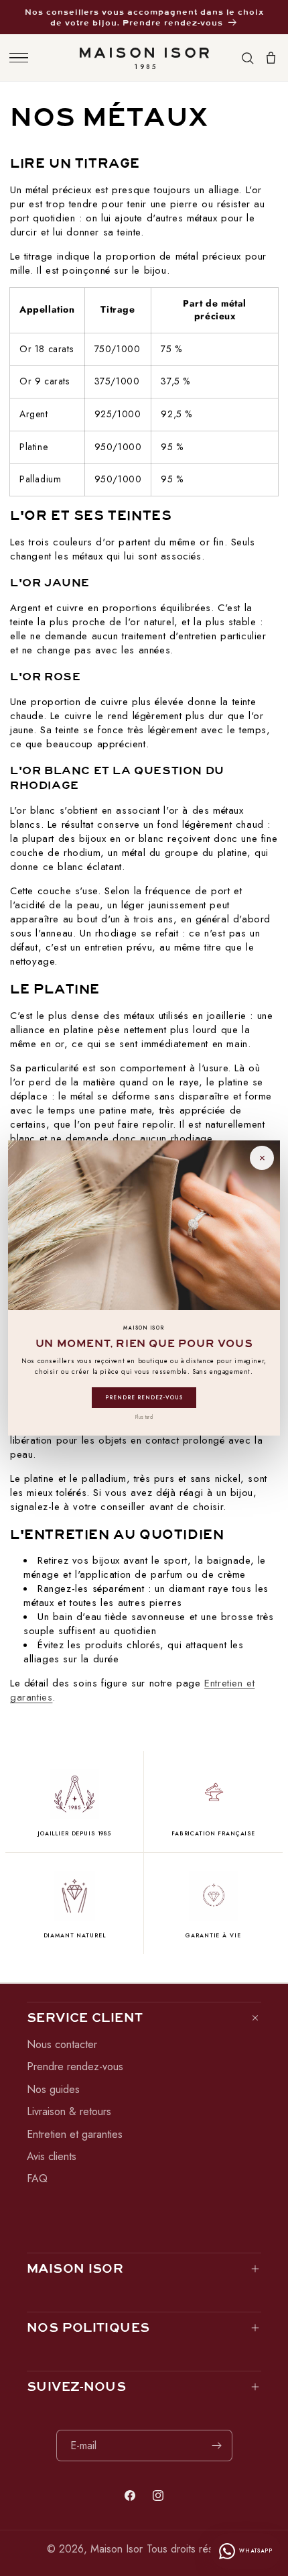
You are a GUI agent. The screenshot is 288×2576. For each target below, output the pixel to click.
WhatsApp (256, 2551)
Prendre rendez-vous (144, 1397)
